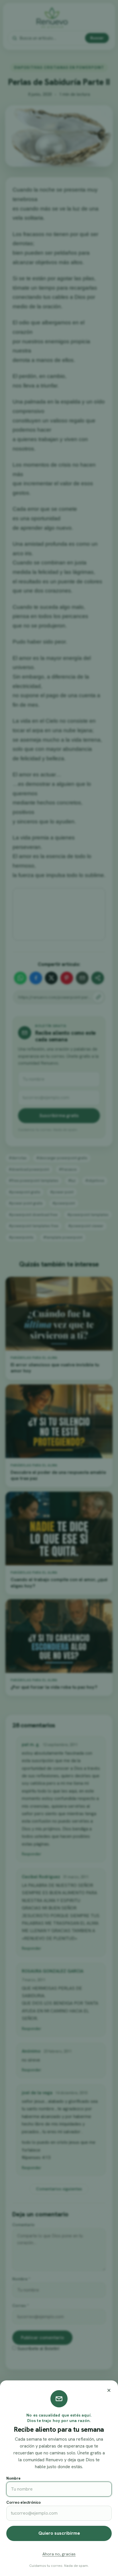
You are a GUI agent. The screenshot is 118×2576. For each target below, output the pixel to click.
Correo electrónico (23, 2502)
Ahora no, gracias (59, 2554)
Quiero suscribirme (59, 2533)
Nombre (13, 2478)
